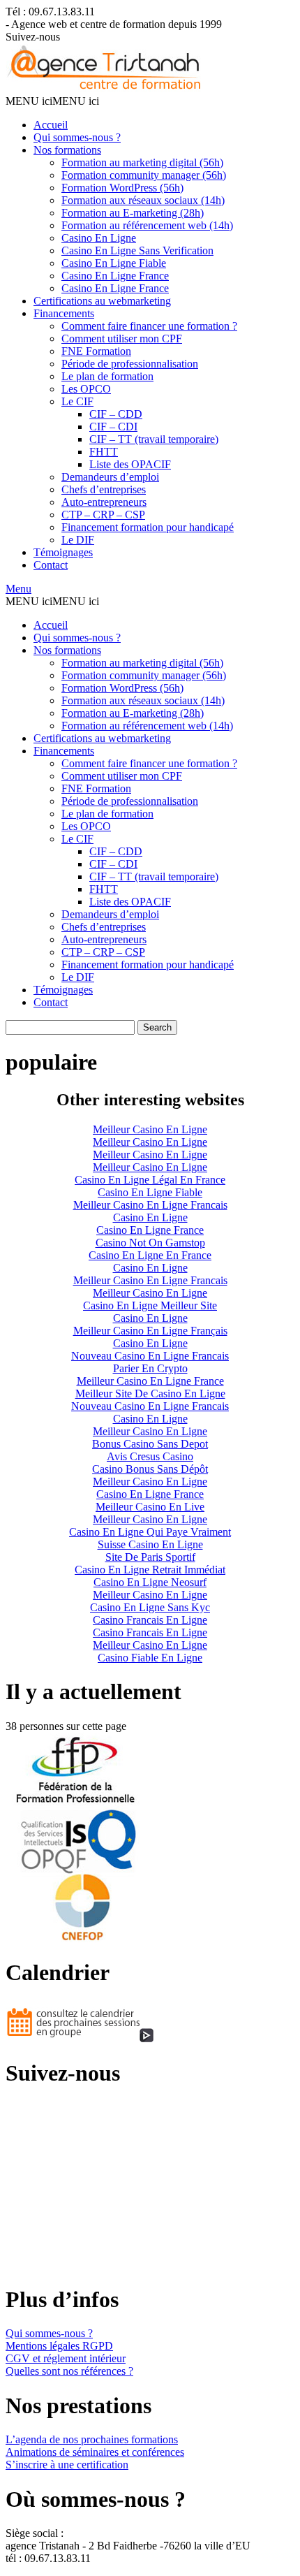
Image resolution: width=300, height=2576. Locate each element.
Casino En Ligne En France (150, 1255)
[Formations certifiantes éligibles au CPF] (106, 88)
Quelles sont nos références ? (69, 2371)
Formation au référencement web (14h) (147, 225)
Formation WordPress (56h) (122, 188)
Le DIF (78, 540)
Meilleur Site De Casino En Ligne (150, 1393)
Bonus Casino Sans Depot (150, 1444)
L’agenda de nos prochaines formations (92, 2439)
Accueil (51, 125)
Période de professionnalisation (130, 364)
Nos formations (67, 150)
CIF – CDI (113, 427)
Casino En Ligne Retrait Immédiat (150, 1570)
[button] (52, 101)
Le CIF (77, 401)
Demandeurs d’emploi (110, 477)
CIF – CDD (116, 414)
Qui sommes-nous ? (77, 137)
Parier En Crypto (150, 1368)
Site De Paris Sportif (150, 1557)
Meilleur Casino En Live (150, 1507)
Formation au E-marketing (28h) (133, 213)
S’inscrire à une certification (67, 2465)
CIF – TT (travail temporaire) (154, 439)
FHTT (104, 452)
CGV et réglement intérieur (66, 2358)
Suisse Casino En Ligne (150, 1544)
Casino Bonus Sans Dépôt (150, 1469)
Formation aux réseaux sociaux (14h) (143, 200)
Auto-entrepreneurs (104, 502)
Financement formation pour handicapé (148, 527)
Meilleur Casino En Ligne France (150, 1381)
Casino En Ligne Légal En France (150, 1180)
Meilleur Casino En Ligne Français (150, 1331)
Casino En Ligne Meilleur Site (150, 1305)
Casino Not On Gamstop (150, 1243)
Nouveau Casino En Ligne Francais (150, 1356)
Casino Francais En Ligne (150, 1620)
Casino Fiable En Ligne (150, 1658)
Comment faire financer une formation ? (149, 326)
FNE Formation (96, 351)
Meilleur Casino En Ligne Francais (150, 1205)
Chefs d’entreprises (104, 489)
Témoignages (63, 552)
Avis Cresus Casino (150, 1456)
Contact (51, 565)
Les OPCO (86, 389)
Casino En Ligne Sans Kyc (150, 1607)
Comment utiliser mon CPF (122, 339)
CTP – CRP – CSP (103, 515)
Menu (18, 589)
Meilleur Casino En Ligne (150, 1129)
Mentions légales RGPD (59, 2346)
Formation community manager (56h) (144, 175)
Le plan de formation (107, 376)
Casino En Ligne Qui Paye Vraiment (150, 1532)
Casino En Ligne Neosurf (150, 1582)
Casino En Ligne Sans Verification (137, 250)
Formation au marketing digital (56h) (142, 162)
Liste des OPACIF (130, 464)
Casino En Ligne (99, 238)
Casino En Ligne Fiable (114, 263)
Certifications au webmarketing (102, 301)
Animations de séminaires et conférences (95, 2452)
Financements (64, 313)
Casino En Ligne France (115, 276)
